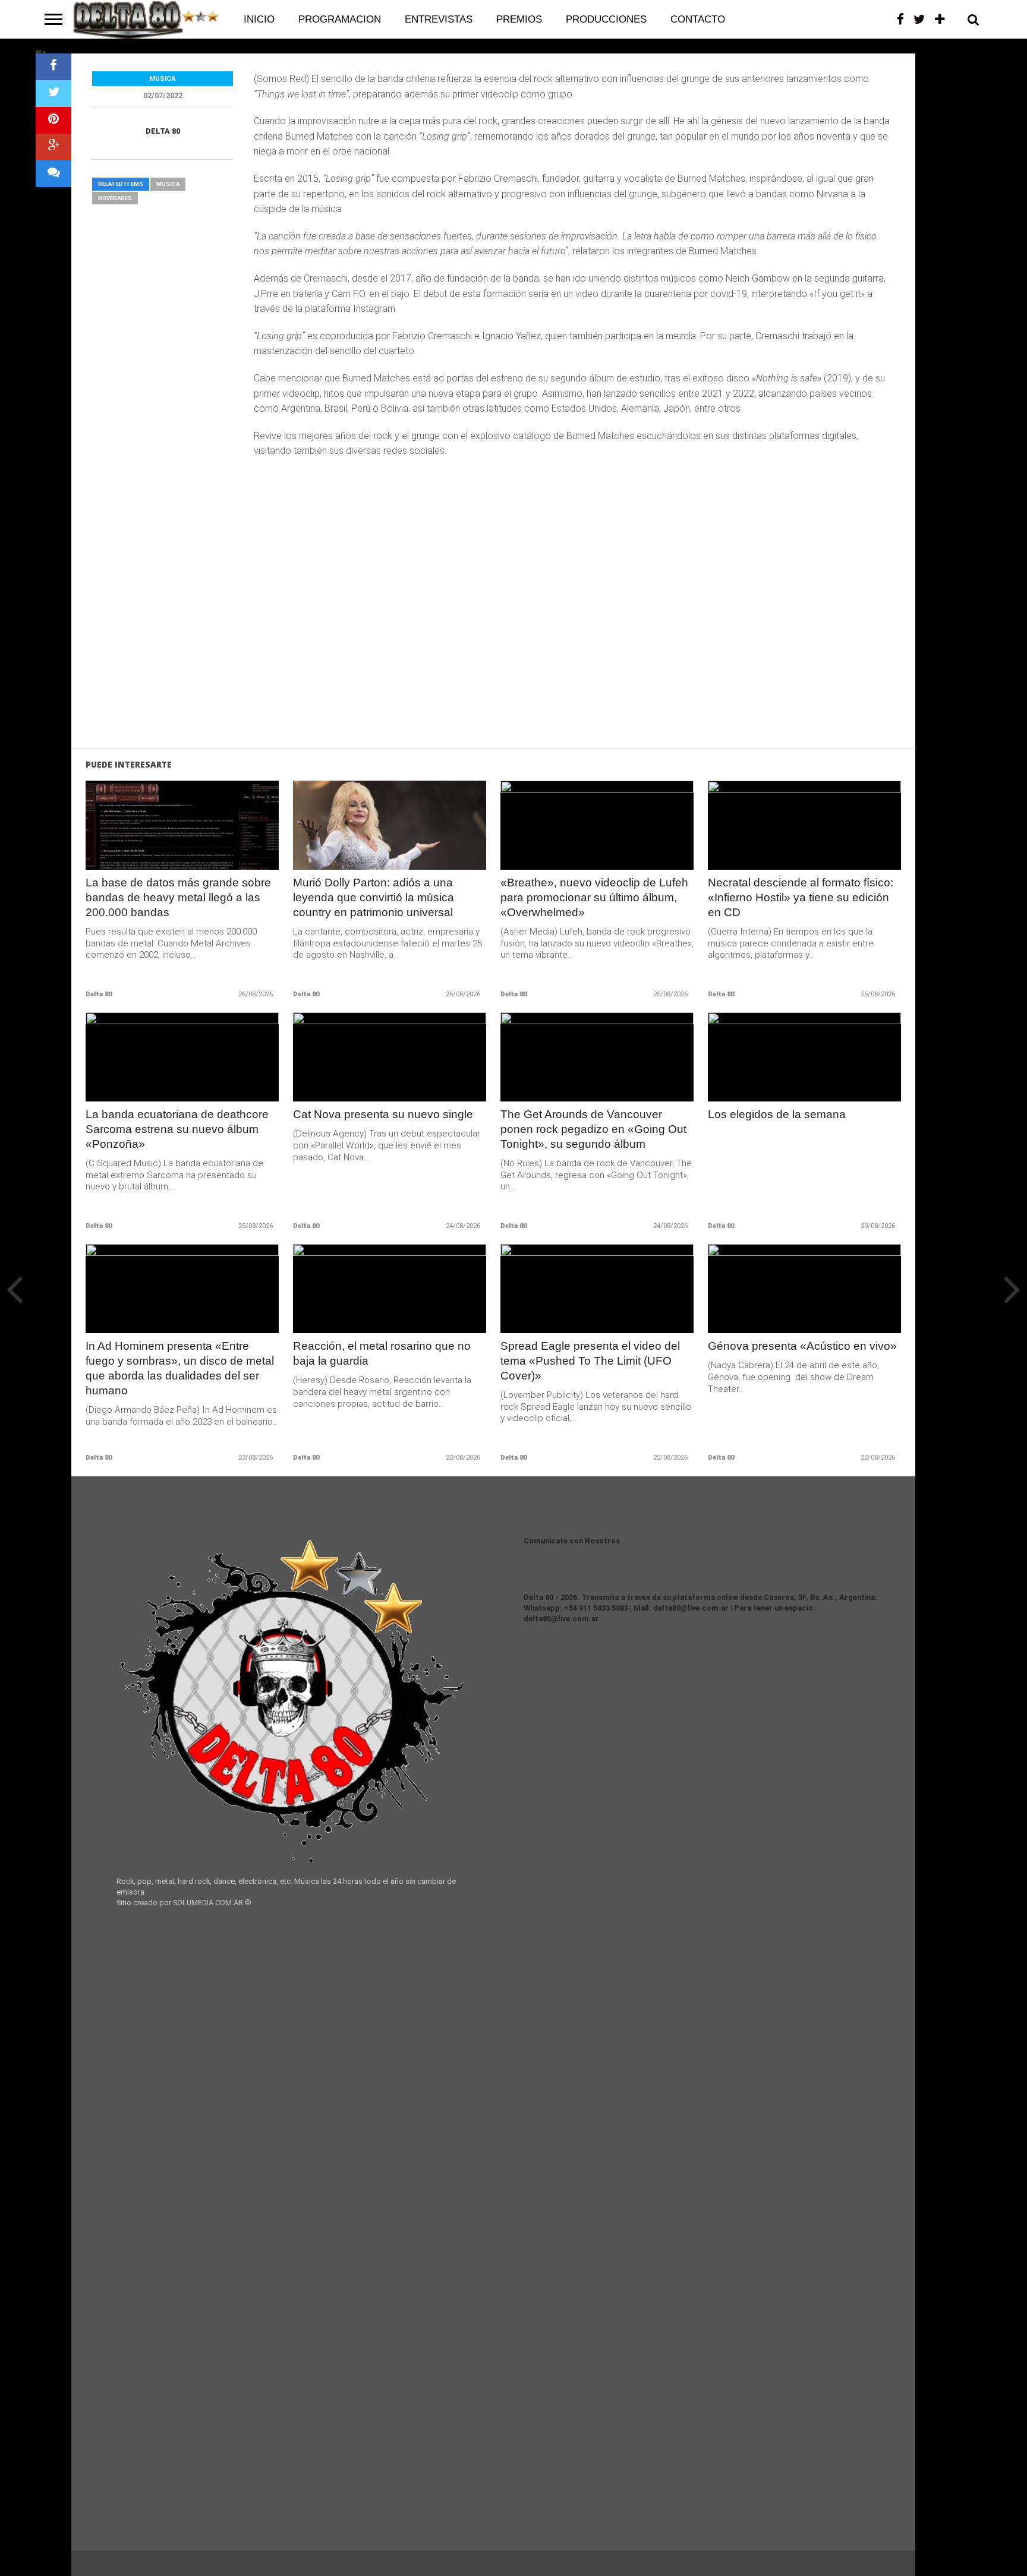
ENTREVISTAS (439, 19)
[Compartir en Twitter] (53, 94)
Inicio (259, 19)
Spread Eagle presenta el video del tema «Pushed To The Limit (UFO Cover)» (590, 1361)
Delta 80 (163, 131)
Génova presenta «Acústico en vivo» (802, 1346)
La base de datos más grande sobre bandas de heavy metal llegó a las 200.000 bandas (178, 897)
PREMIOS (519, 19)
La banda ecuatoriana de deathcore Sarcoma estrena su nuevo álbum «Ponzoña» (177, 1129)
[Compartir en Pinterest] (53, 120)
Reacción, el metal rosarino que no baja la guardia (382, 1353)
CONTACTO (698, 19)
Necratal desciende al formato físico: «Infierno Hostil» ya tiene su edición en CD (801, 897)
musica (168, 184)
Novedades (115, 198)
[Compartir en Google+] (53, 147)
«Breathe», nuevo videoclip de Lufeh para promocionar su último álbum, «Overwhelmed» (594, 897)
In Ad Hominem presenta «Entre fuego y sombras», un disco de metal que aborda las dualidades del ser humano (180, 1368)
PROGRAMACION (340, 19)
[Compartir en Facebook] (53, 67)
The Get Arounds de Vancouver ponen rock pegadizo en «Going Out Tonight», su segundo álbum (593, 1129)
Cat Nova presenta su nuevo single (383, 1114)
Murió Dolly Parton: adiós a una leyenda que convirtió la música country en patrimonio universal (374, 897)
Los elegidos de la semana (777, 1114)
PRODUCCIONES (606, 19)
